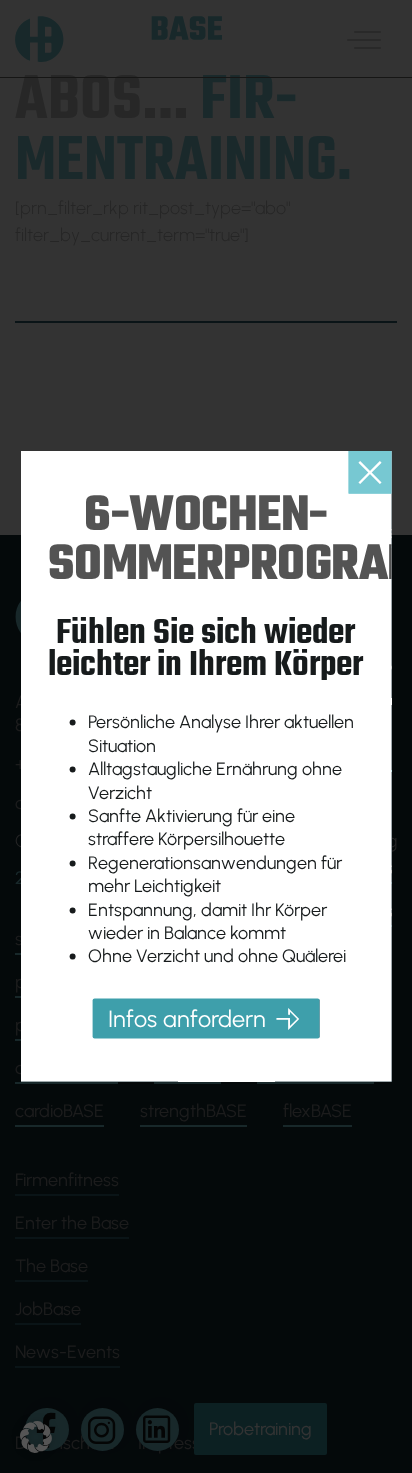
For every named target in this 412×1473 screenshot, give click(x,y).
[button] (36, 1437)
